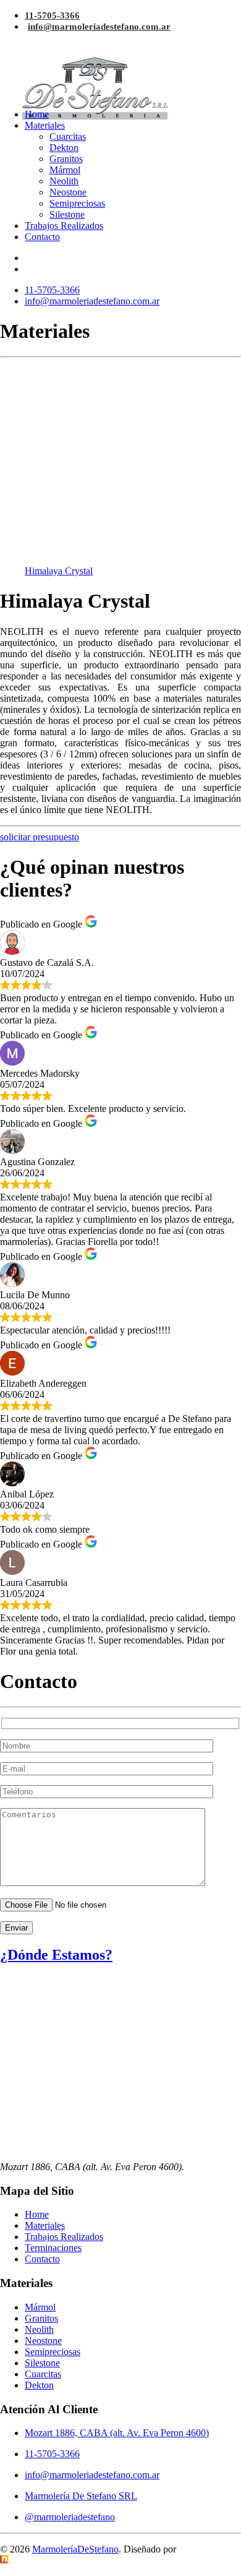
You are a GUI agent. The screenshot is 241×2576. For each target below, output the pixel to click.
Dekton (64, 148)
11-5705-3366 (52, 15)
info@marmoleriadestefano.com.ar (99, 27)
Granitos (66, 159)
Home (37, 114)
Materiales (45, 125)
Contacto (42, 237)
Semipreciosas (77, 203)
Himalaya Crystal (59, 571)
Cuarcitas (68, 136)
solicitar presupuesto (40, 837)
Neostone (68, 192)
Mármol (65, 170)
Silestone (67, 214)
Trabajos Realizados (64, 226)
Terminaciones (53, 2248)
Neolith (64, 181)
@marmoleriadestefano (70, 2517)
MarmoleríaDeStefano (75, 2549)
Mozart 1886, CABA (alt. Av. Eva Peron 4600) (117, 2433)
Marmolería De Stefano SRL (81, 2496)
